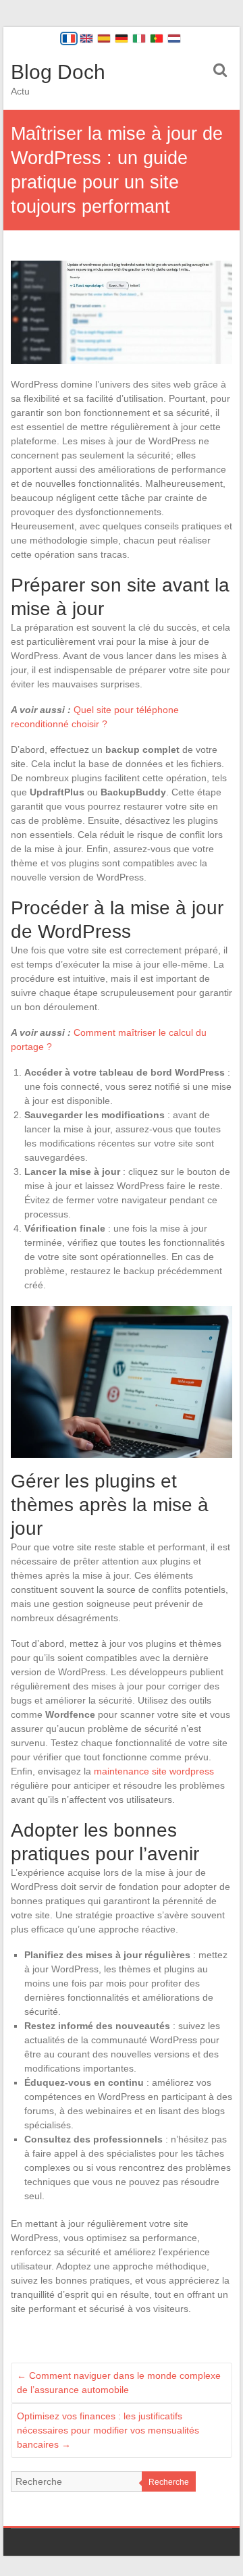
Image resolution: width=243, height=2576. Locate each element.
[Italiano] (139, 38)
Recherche (169, 2482)
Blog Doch (58, 72)
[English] (86, 38)
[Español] (104, 38)
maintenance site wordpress (154, 1771)
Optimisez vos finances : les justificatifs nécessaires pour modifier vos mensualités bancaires (108, 2430)
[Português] (157, 38)
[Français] (69, 38)
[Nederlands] (174, 38)
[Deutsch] (122, 38)
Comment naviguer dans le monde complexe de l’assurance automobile (119, 2383)
